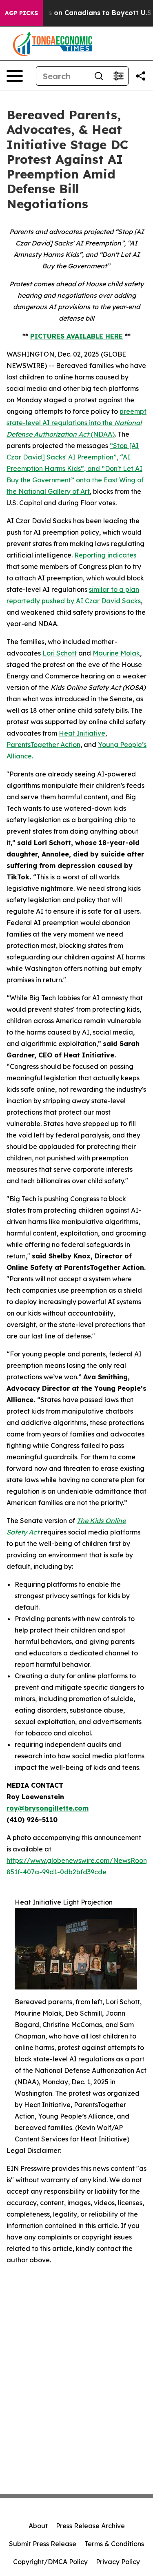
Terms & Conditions (114, 2544)
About (38, 2526)
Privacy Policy (118, 2562)
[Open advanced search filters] (118, 76)
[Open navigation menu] (15, 76)
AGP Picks (21, 13)
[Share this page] (141, 76)
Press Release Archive (90, 2526)
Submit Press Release (43, 2544)
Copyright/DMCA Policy (50, 2562)
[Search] (99, 76)
